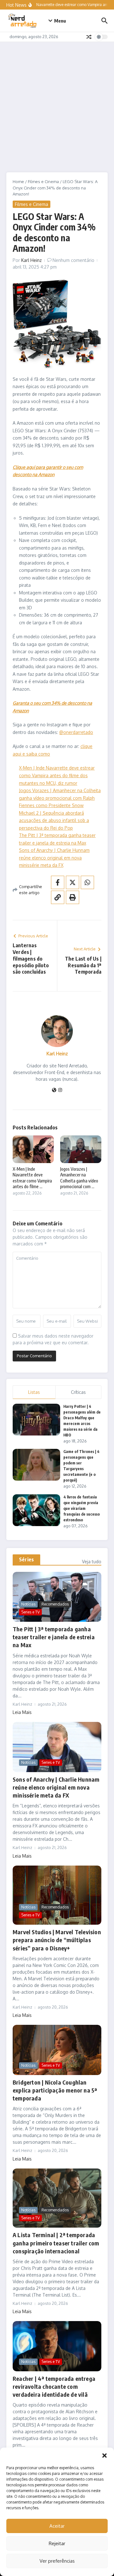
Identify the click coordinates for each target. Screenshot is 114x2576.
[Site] (54, 1090)
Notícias (28, 1604)
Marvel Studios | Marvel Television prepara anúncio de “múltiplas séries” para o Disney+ (57, 1940)
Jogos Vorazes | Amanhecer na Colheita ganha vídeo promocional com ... (79, 1178)
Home (18, 182)
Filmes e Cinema (43, 182)
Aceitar (57, 2526)
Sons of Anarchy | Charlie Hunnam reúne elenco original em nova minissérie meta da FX (54, 858)
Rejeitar (57, 2543)
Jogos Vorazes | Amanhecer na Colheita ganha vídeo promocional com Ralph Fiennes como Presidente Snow (60, 798)
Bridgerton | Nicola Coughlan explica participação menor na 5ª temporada (55, 2090)
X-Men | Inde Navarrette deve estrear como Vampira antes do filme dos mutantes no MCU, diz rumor (57, 775)
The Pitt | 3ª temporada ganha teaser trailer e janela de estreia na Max (54, 1637)
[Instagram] (60, 1090)
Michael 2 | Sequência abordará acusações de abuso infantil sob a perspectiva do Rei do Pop (54, 820)
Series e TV (30, 1612)
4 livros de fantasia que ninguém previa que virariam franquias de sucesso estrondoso (82, 1508)
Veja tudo (92, 1562)
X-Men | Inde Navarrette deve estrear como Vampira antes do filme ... (32, 1178)
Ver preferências (57, 2561)
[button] (104, 2456)
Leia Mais (22, 1712)
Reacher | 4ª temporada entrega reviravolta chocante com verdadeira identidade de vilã (54, 2386)
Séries (26, 1559)
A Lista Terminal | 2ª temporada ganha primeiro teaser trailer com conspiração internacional (56, 2243)
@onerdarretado (76, 732)
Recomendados (55, 1604)
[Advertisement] (57, 102)
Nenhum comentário (73, 260)
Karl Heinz (32, 260)
